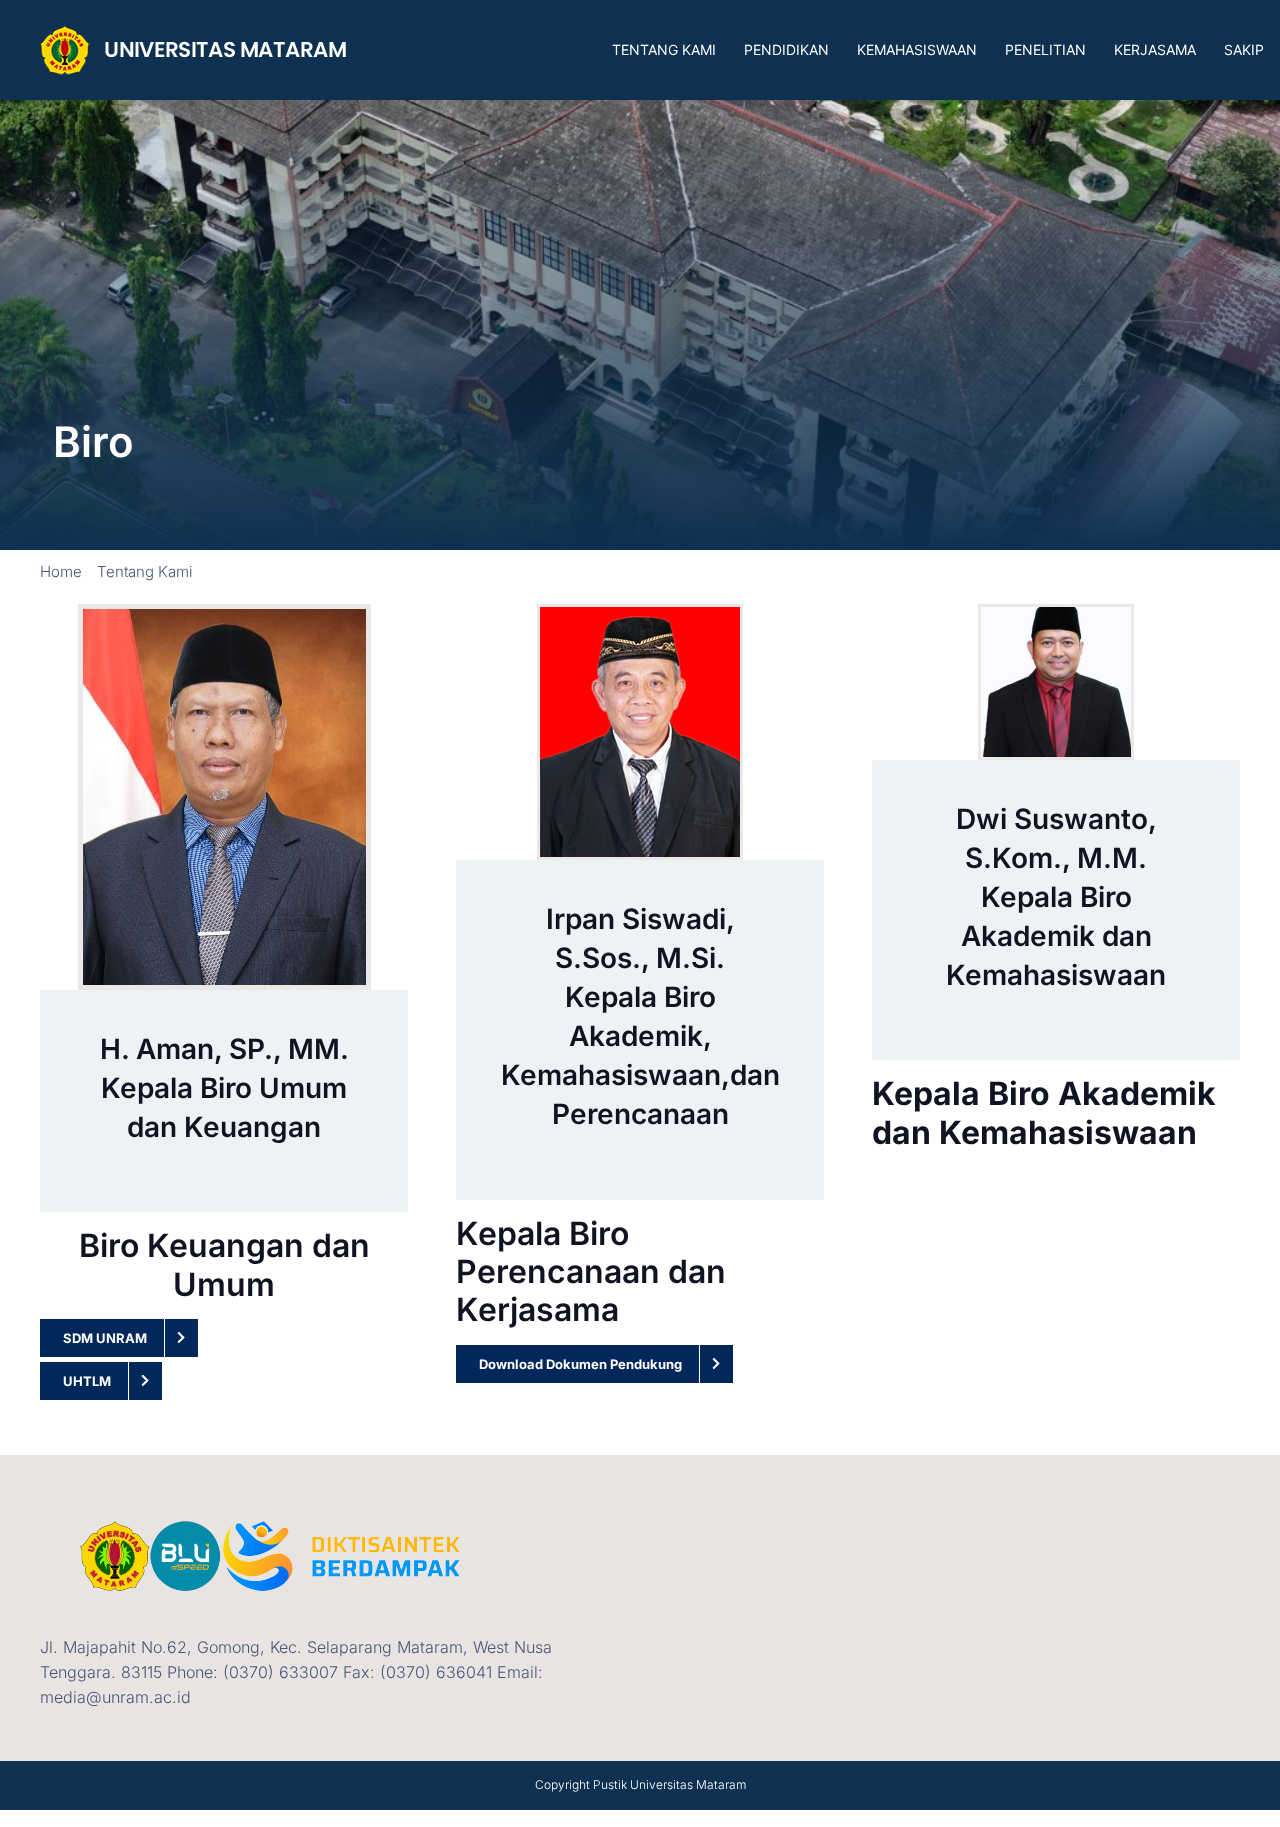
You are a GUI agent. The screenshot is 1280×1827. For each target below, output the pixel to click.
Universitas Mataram (688, 1784)
